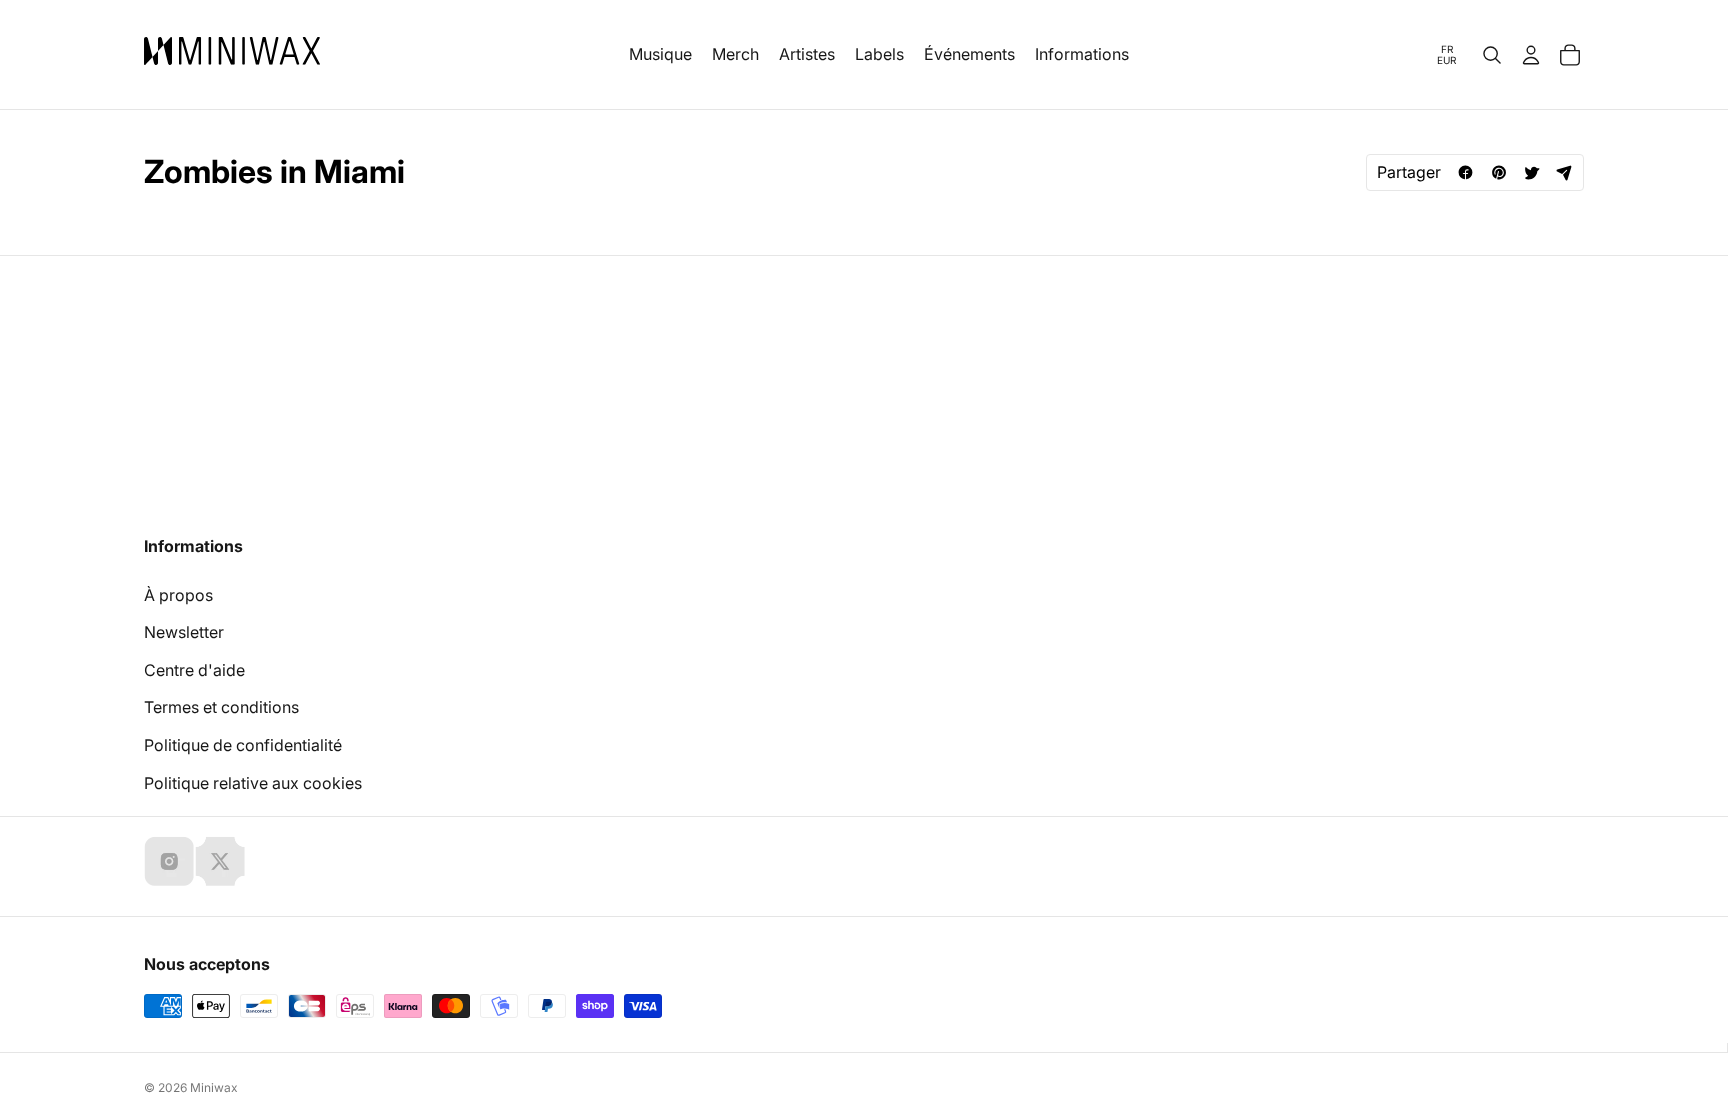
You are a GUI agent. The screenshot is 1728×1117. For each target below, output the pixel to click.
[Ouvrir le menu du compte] (1531, 55)
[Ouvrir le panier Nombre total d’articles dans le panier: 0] (1570, 55)
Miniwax (214, 1087)
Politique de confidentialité (243, 745)
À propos (178, 595)
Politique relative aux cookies (253, 783)
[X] (220, 861)
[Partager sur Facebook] (1465, 172)
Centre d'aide (194, 670)
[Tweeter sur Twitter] (1531, 172)
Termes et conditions (221, 707)
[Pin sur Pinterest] (1498, 172)
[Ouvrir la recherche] (1492, 55)
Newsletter (184, 632)
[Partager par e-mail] (1564, 172)
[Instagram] (169, 861)
